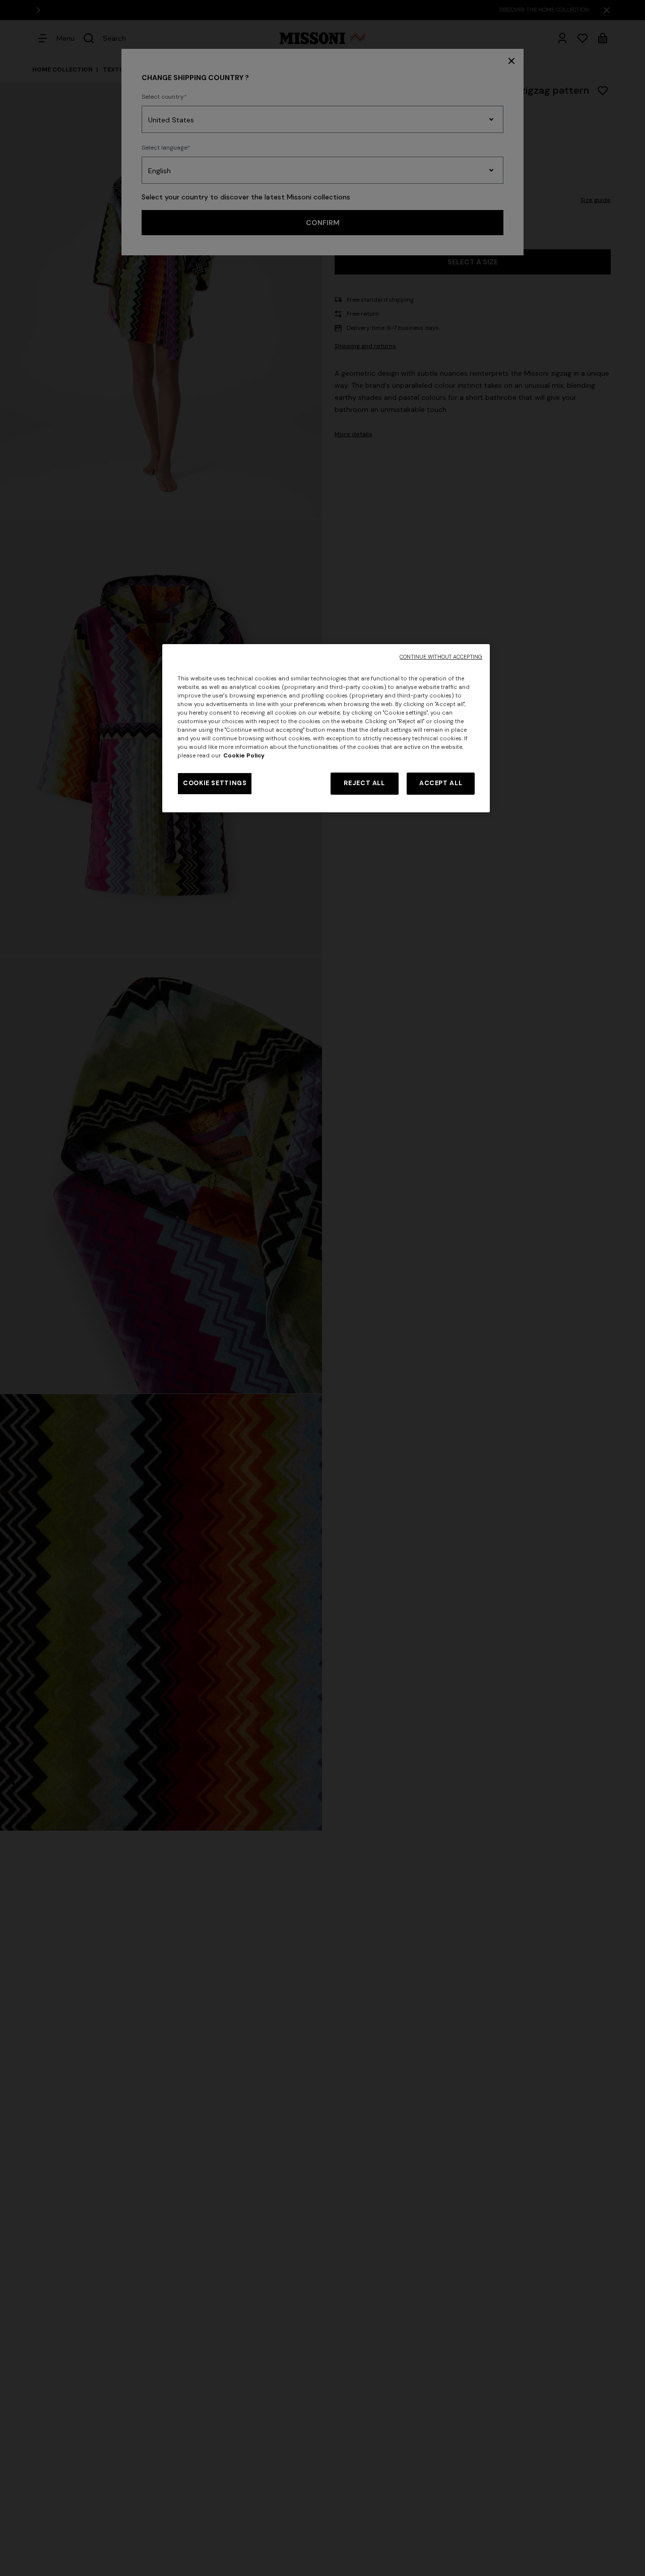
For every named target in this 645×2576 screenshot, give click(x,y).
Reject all (364, 783)
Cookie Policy (244, 756)
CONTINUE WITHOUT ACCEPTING (441, 657)
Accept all (441, 783)
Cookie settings (215, 783)
